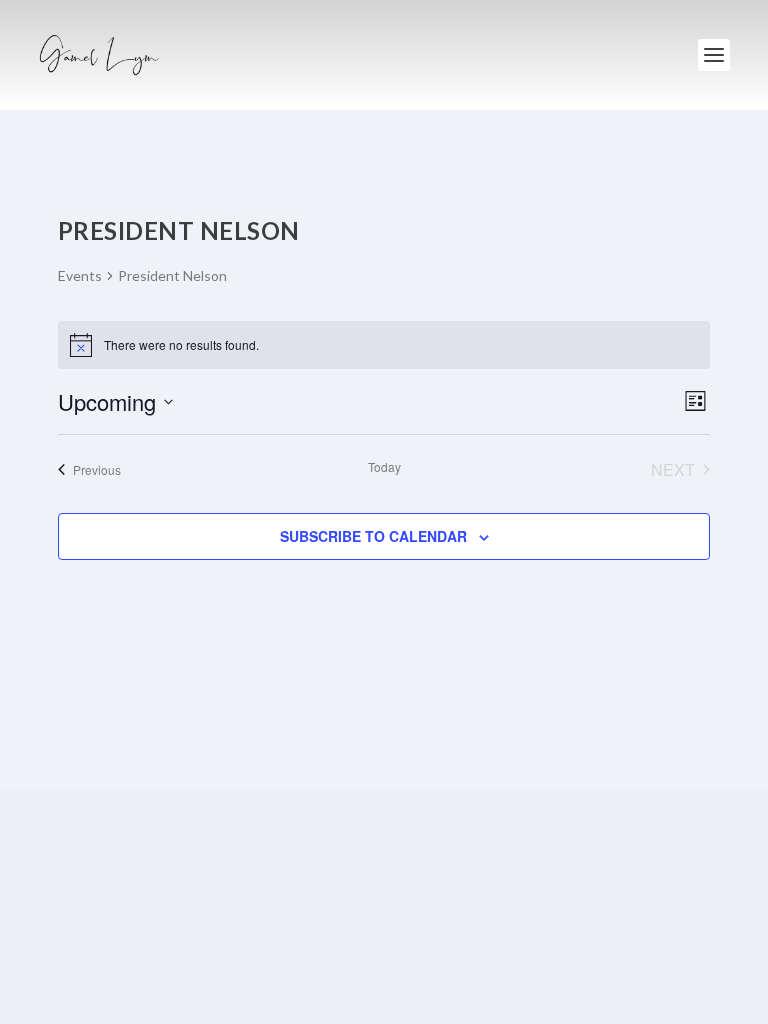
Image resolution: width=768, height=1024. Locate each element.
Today (384, 467)
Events (80, 275)
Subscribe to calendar (373, 536)
